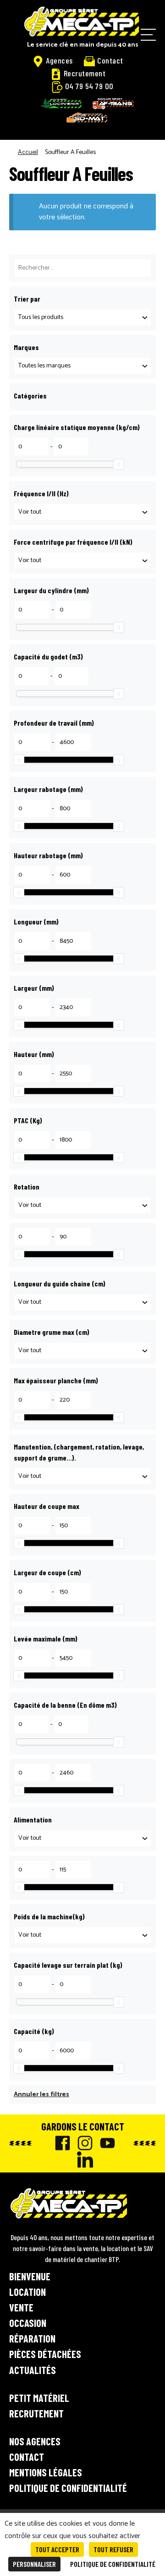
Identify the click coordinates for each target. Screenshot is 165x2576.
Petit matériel (39, 2398)
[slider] (119, 464)
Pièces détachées (45, 2354)
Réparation (32, 2338)
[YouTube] (105, 2143)
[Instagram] (83, 2143)
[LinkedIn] (83, 2159)
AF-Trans (113, 104)
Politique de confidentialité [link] (113, 2564)
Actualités (33, 2370)
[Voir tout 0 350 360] (82, 1205)
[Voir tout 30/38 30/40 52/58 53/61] (82, 512)
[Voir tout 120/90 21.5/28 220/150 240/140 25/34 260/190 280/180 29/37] (82, 560)
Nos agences (35, 2441)
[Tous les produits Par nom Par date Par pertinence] (82, 317)
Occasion (28, 2323)
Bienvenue (30, 2276)
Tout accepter (57, 2549)
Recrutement (85, 73)
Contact (110, 60)
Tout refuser (113, 2549)
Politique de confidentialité (68, 2488)
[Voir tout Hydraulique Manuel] (82, 1476)
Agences (59, 60)
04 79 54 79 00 (89, 86)
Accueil (28, 152)
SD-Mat (87, 117)
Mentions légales (46, 2472)
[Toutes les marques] (82, 366)
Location (27, 2292)
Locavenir (61, 103)
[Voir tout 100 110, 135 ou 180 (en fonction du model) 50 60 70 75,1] (82, 1351)
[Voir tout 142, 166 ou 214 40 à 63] (82, 1302)
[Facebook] (60, 2143)
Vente (21, 2307)
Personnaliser (34, 2564)
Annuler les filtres (41, 2095)
